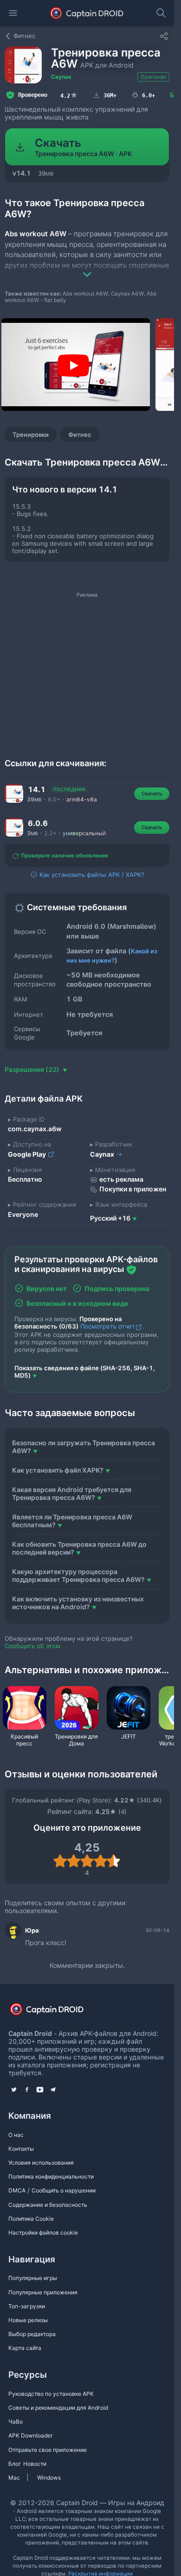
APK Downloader (31, 2435)
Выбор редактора (32, 2334)
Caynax (61, 77)
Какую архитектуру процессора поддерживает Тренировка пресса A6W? (78, 1575)
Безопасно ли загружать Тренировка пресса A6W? (84, 1447)
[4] (100, 1861)
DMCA (17, 2190)
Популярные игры (33, 2278)
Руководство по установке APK (51, 2394)
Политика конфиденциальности (51, 2176)
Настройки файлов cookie (43, 2233)
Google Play (28, 1154)
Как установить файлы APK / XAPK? (91, 875)
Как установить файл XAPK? (58, 1470)
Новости (35, 2464)
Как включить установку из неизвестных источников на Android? (78, 1603)
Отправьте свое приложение (48, 2450)
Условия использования (41, 2163)
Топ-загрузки (27, 2306)
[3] (87, 1861)
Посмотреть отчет (108, 1326)
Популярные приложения (43, 2292)
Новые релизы (28, 2320)
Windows (49, 2478)
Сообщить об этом (32, 1646)
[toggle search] (161, 13)
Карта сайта (25, 2348)
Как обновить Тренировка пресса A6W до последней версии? (79, 1548)
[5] (114, 1861)
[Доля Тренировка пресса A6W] (164, 36)
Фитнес (80, 435)
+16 (110, 1218)
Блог (15, 2464)
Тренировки (31, 435)
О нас (16, 2135)
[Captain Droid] (55, 2012)
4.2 (69, 95)
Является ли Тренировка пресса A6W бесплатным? (72, 1521)
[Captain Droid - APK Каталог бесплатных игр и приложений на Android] (87, 13)
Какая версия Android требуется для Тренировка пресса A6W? (72, 1493)
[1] (60, 1861)
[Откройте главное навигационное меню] (13, 13)
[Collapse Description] (87, 268)
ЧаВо (16, 2422)
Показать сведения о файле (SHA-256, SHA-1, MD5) (85, 1372)
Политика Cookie (31, 2219)
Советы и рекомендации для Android (58, 2408)
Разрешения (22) (33, 1069)
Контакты (21, 2149)
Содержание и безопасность (48, 2205)
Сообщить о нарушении (64, 2190)
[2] (74, 1861)
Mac (14, 2478)
